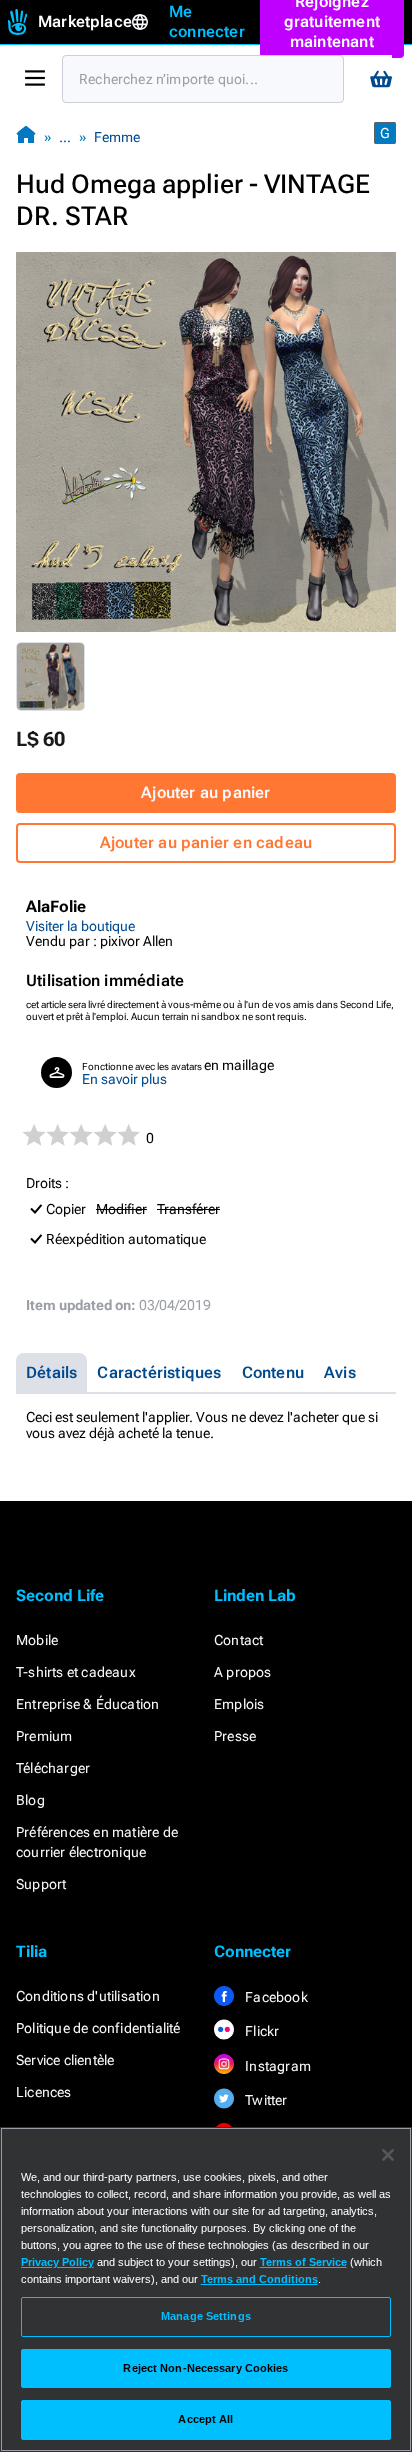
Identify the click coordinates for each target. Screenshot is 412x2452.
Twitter (265, 2100)
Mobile (37, 1640)
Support (41, 1884)
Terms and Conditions (259, 2279)
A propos (243, 1672)
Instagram (276, 2066)
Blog (30, 1800)
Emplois (239, 1704)
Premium (44, 1736)
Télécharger (53, 1768)
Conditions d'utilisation (88, 1996)
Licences (44, 2092)
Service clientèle (65, 2060)
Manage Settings (206, 2316)
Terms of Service (303, 2262)
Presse (235, 1736)
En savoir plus (124, 1079)
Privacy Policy (57, 2262)
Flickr (260, 2031)
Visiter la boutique (80, 926)
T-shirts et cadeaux (76, 1672)
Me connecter (207, 21)
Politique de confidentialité (98, 2028)
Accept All (205, 2419)
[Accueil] (26, 136)
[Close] (388, 2155)
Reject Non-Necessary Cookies (205, 2368)
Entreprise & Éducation (87, 1704)
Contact (238, 1640)
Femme (117, 137)
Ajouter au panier (205, 792)
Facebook (275, 1997)
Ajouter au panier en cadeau (206, 842)
